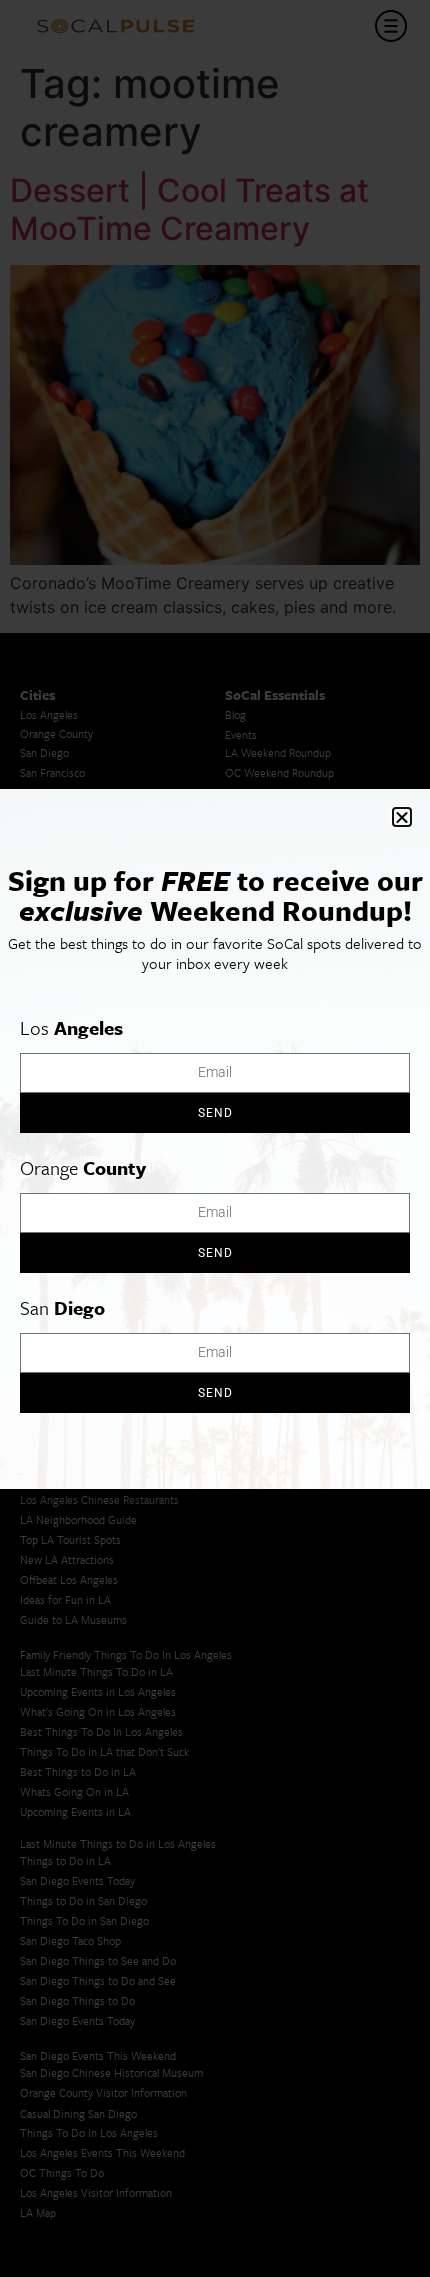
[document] (215, 1138)
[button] (402, 817)
